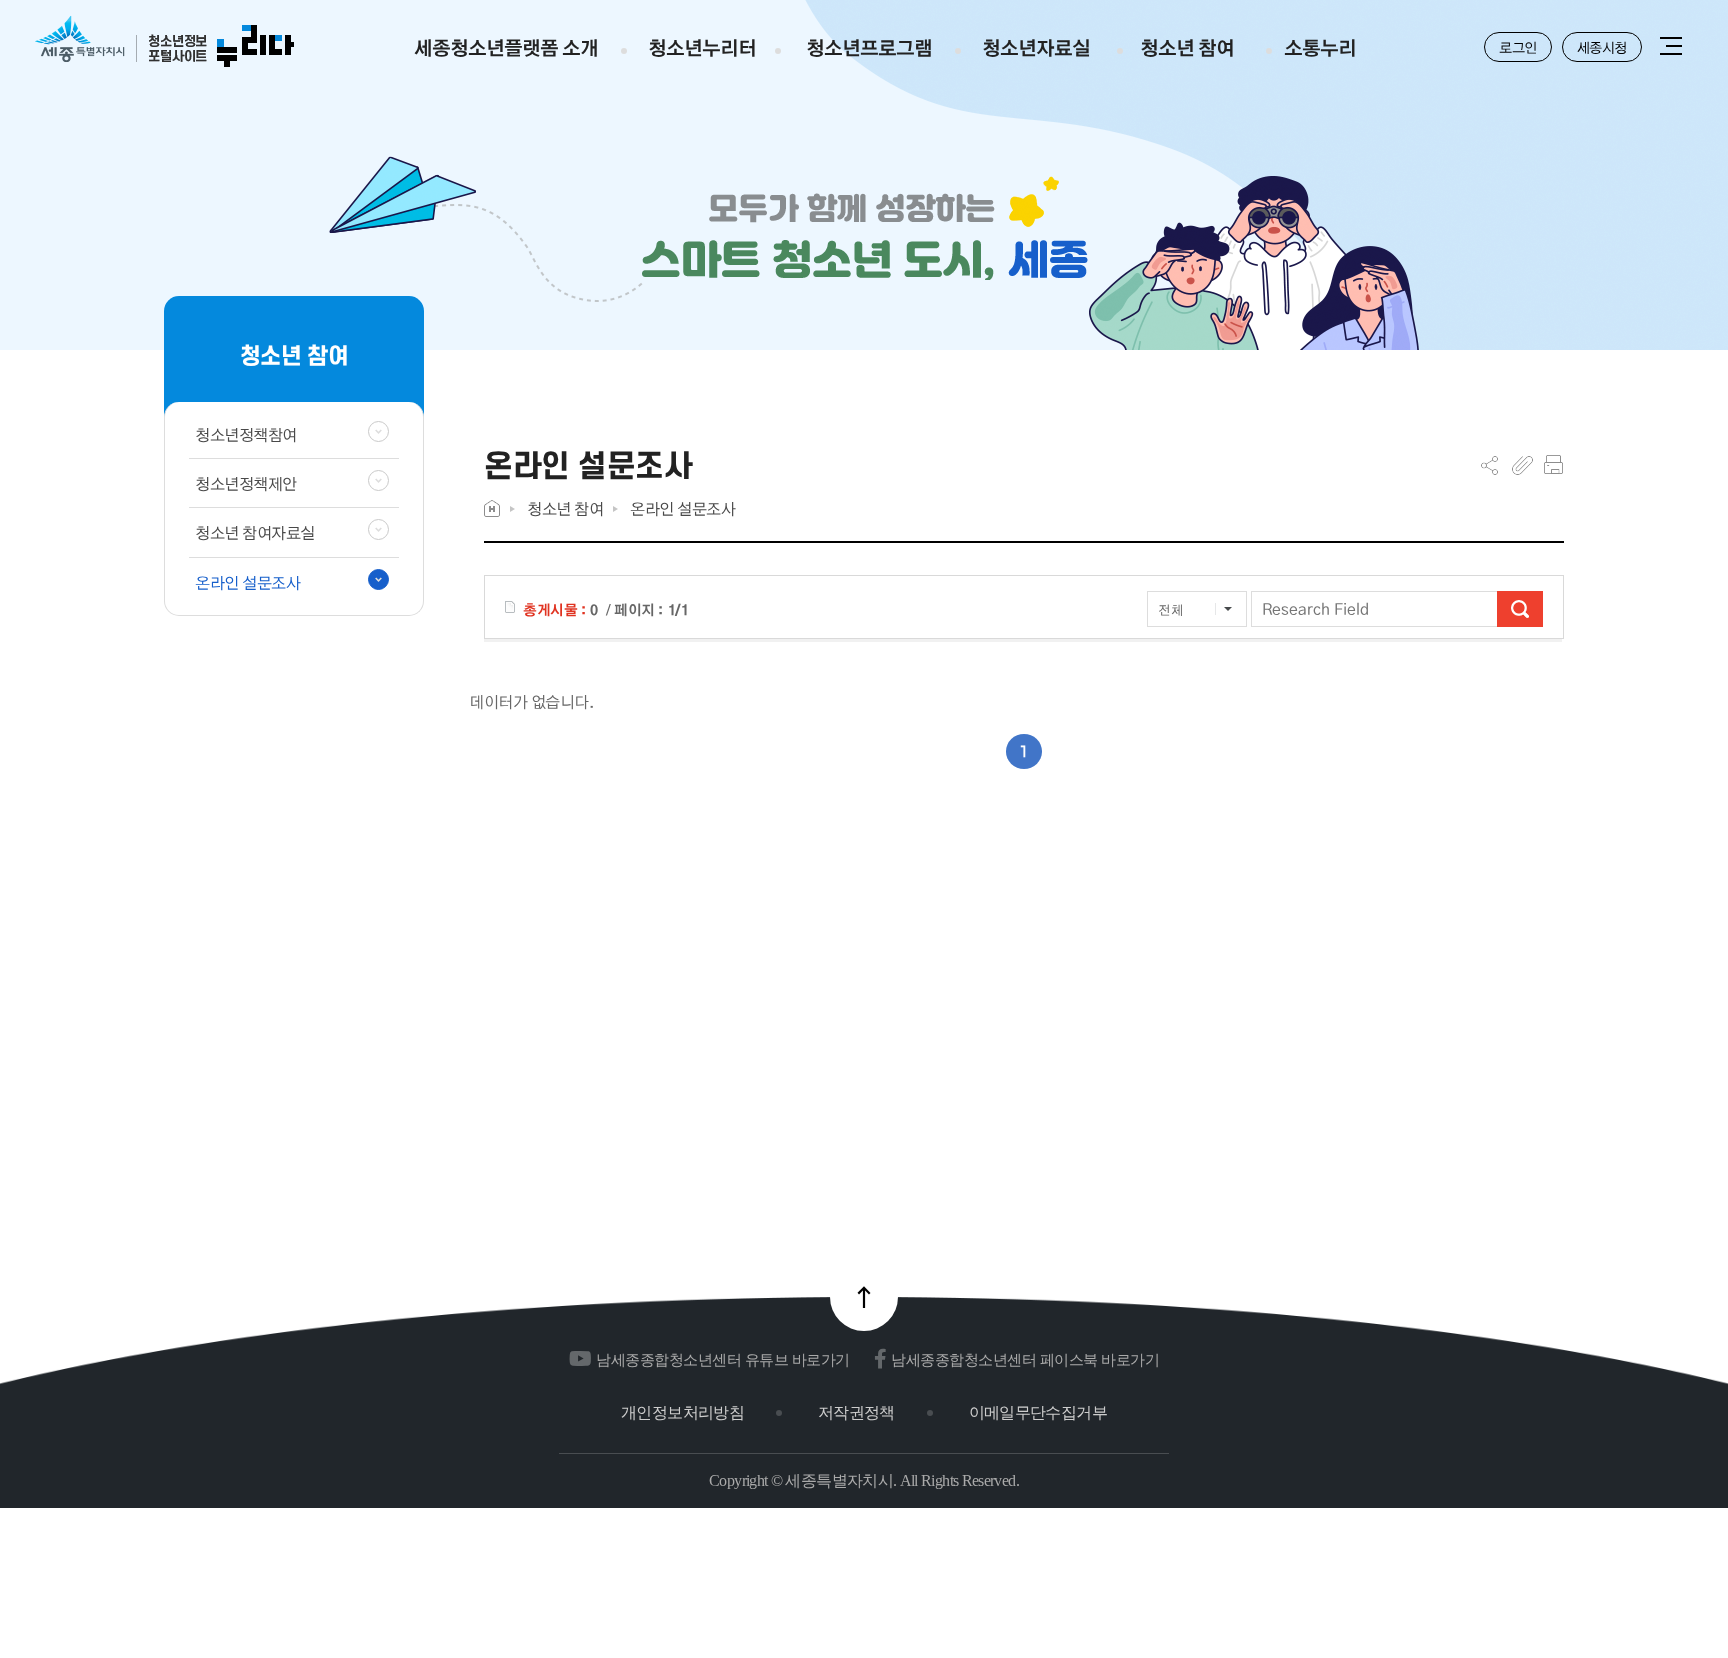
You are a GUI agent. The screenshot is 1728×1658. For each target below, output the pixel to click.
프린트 (1553, 465)
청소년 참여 (565, 508)
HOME (492, 508)
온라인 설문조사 (682, 508)
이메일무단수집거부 (1038, 1412)
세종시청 (1602, 47)
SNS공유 (1489, 465)
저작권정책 (856, 1412)
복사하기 (1522, 465)
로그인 (1518, 47)
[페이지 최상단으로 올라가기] (864, 1297)
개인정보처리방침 (682, 1412)
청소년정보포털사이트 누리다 (164, 42)
